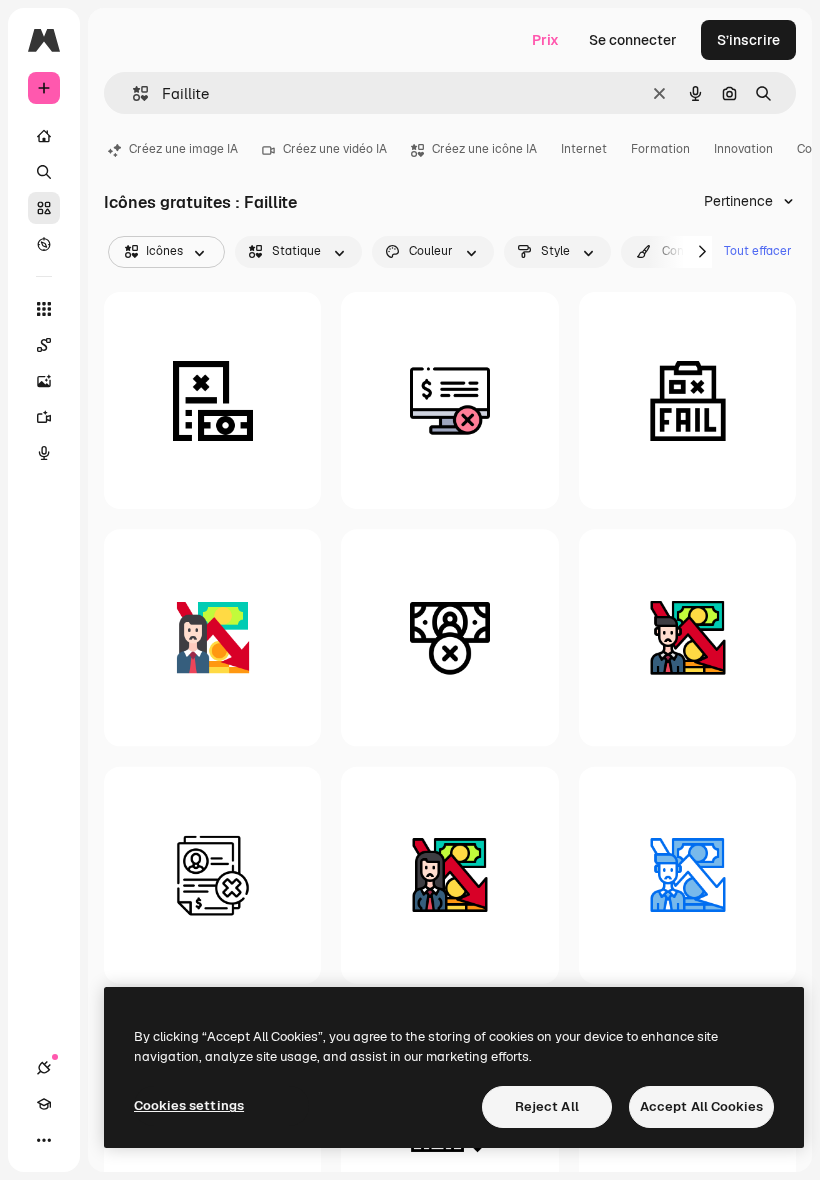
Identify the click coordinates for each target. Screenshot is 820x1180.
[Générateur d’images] (44, 381)
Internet (584, 149)
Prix (545, 40)
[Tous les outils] (44, 309)
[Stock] (44, 208)
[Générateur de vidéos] (44, 417)
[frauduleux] (212, 400)
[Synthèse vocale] (44, 453)
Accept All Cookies (701, 1106)
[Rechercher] (44, 172)
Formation (660, 149)
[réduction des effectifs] (212, 874)
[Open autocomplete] (132, 93)
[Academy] (44, 1104)
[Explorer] (44, 244)
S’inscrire (748, 40)
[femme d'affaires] (212, 637)
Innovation (743, 149)
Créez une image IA (183, 149)
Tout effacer (758, 251)
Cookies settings (189, 1105)
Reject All (547, 1106)
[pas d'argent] (449, 637)
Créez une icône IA (484, 149)
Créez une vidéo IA (335, 149)
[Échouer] (687, 400)
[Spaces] (44, 345)
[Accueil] (44, 136)
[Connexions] (44, 1068)
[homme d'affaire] (687, 637)
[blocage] (449, 400)
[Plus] (44, 1140)
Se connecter (633, 40)
